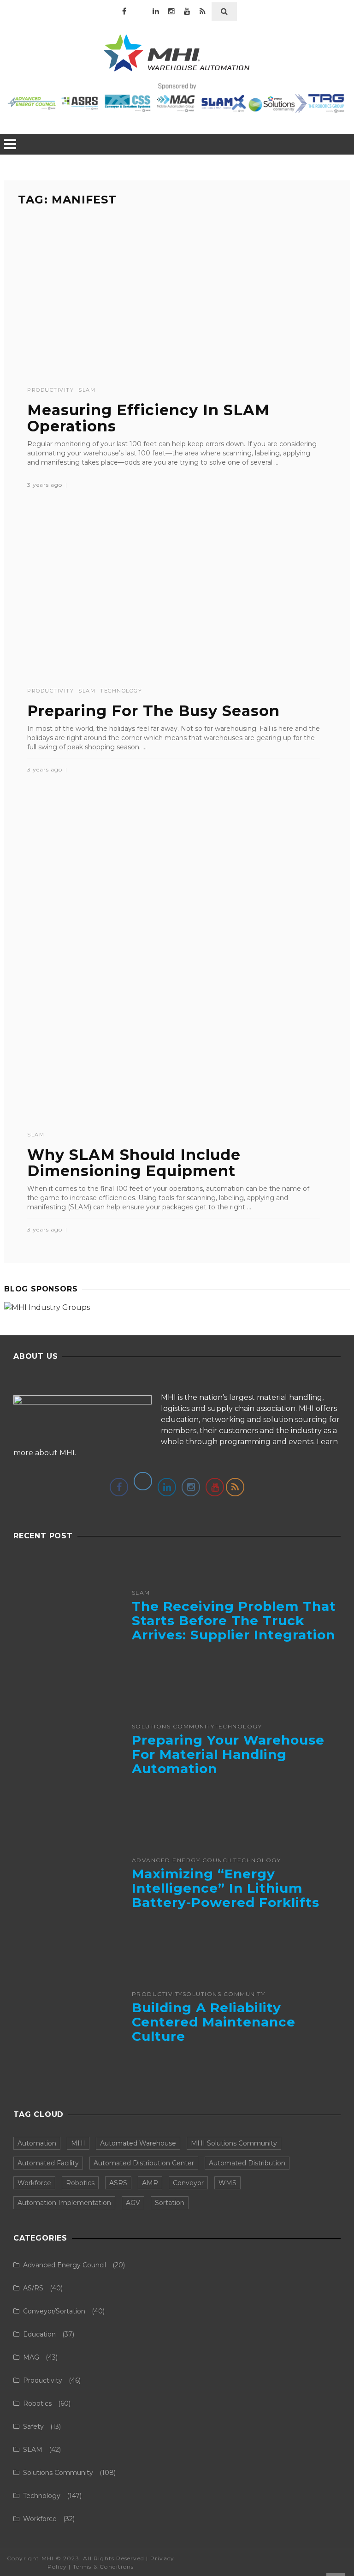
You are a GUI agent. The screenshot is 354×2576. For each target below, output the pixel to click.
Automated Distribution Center (144, 2163)
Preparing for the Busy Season (153, 711)
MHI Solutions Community (234, 2143)
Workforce (34, 2183)
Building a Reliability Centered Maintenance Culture (214, 2022)
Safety (33, 2427)
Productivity (50, 390)
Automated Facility (48, 2163)
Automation (37, 2143)
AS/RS (33, 2288)
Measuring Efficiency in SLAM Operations (148, 418)
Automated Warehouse (138, 2143)
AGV (133, 2203)
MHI (78, 2143)
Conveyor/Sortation (54, 2311)
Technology (121, 691)
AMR (150, 2183)
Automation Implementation (64, 2203)
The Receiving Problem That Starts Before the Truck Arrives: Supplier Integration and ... (234, 1627)
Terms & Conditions (103, 2567)
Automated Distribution (247, 2163)
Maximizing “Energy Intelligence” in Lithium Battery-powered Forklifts (226, 1888)
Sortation (170, 2203)
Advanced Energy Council (183, 1860)
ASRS (118, 2183)
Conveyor (188, 2183)
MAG (31, 2357)
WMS (227, 2183)
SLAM (87, 390)
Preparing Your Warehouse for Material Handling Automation (228, 1754)
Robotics (80, 2183)
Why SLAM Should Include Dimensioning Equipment (134, 1163)
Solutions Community (173, 1727)
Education (39, 2334)
